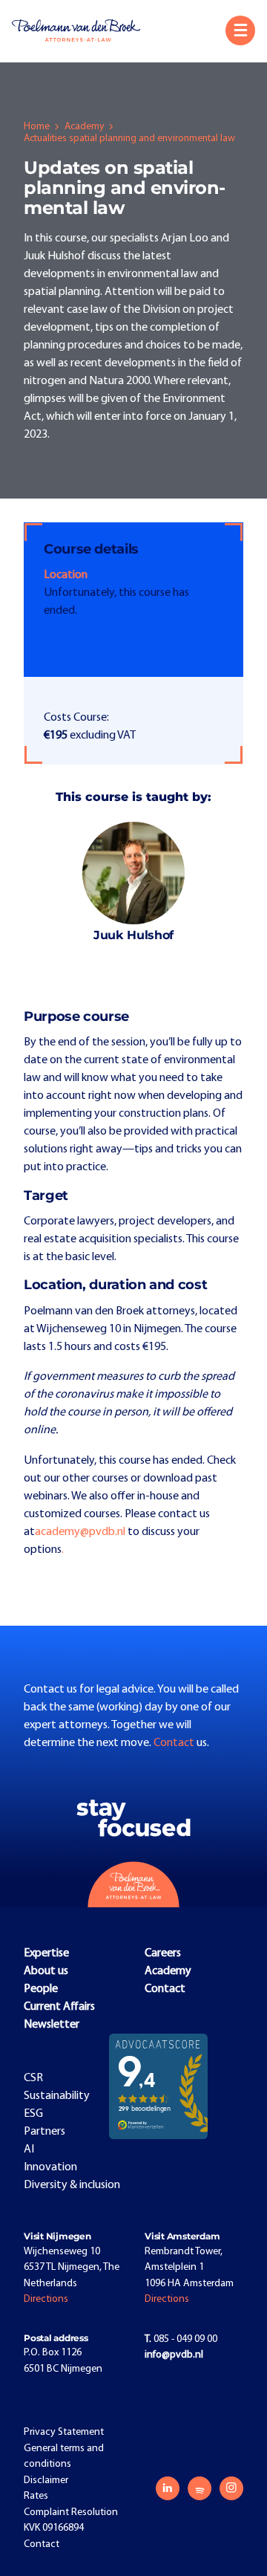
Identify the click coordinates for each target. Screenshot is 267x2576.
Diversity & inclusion (72, 2185)
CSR (33, 2078)
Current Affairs (59, 2007)
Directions (46, 2299)
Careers (163, 1953)
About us (46, 1971)
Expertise (46, 1953)
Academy (84, 127)
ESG (33, 2114)
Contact (175, 1743)
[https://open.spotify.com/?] (200, 2488)
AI (29, 2150)
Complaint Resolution (71, 2512)
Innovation (50, 2167)
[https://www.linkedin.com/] (168, 2488)
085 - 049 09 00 (181, 2339)
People (41, 1989)
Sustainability (57, 2096)
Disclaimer (46, 2481)
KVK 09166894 (54, 2528)
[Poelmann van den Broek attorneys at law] (82, 30)
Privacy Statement (64, 2432)
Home (37, 127)
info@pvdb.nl (174, 2355)
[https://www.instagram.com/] (231, 2488)
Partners (44, 2132)
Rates (36, 2496)
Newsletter (52, 2025)
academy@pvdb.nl (80, 1532)
